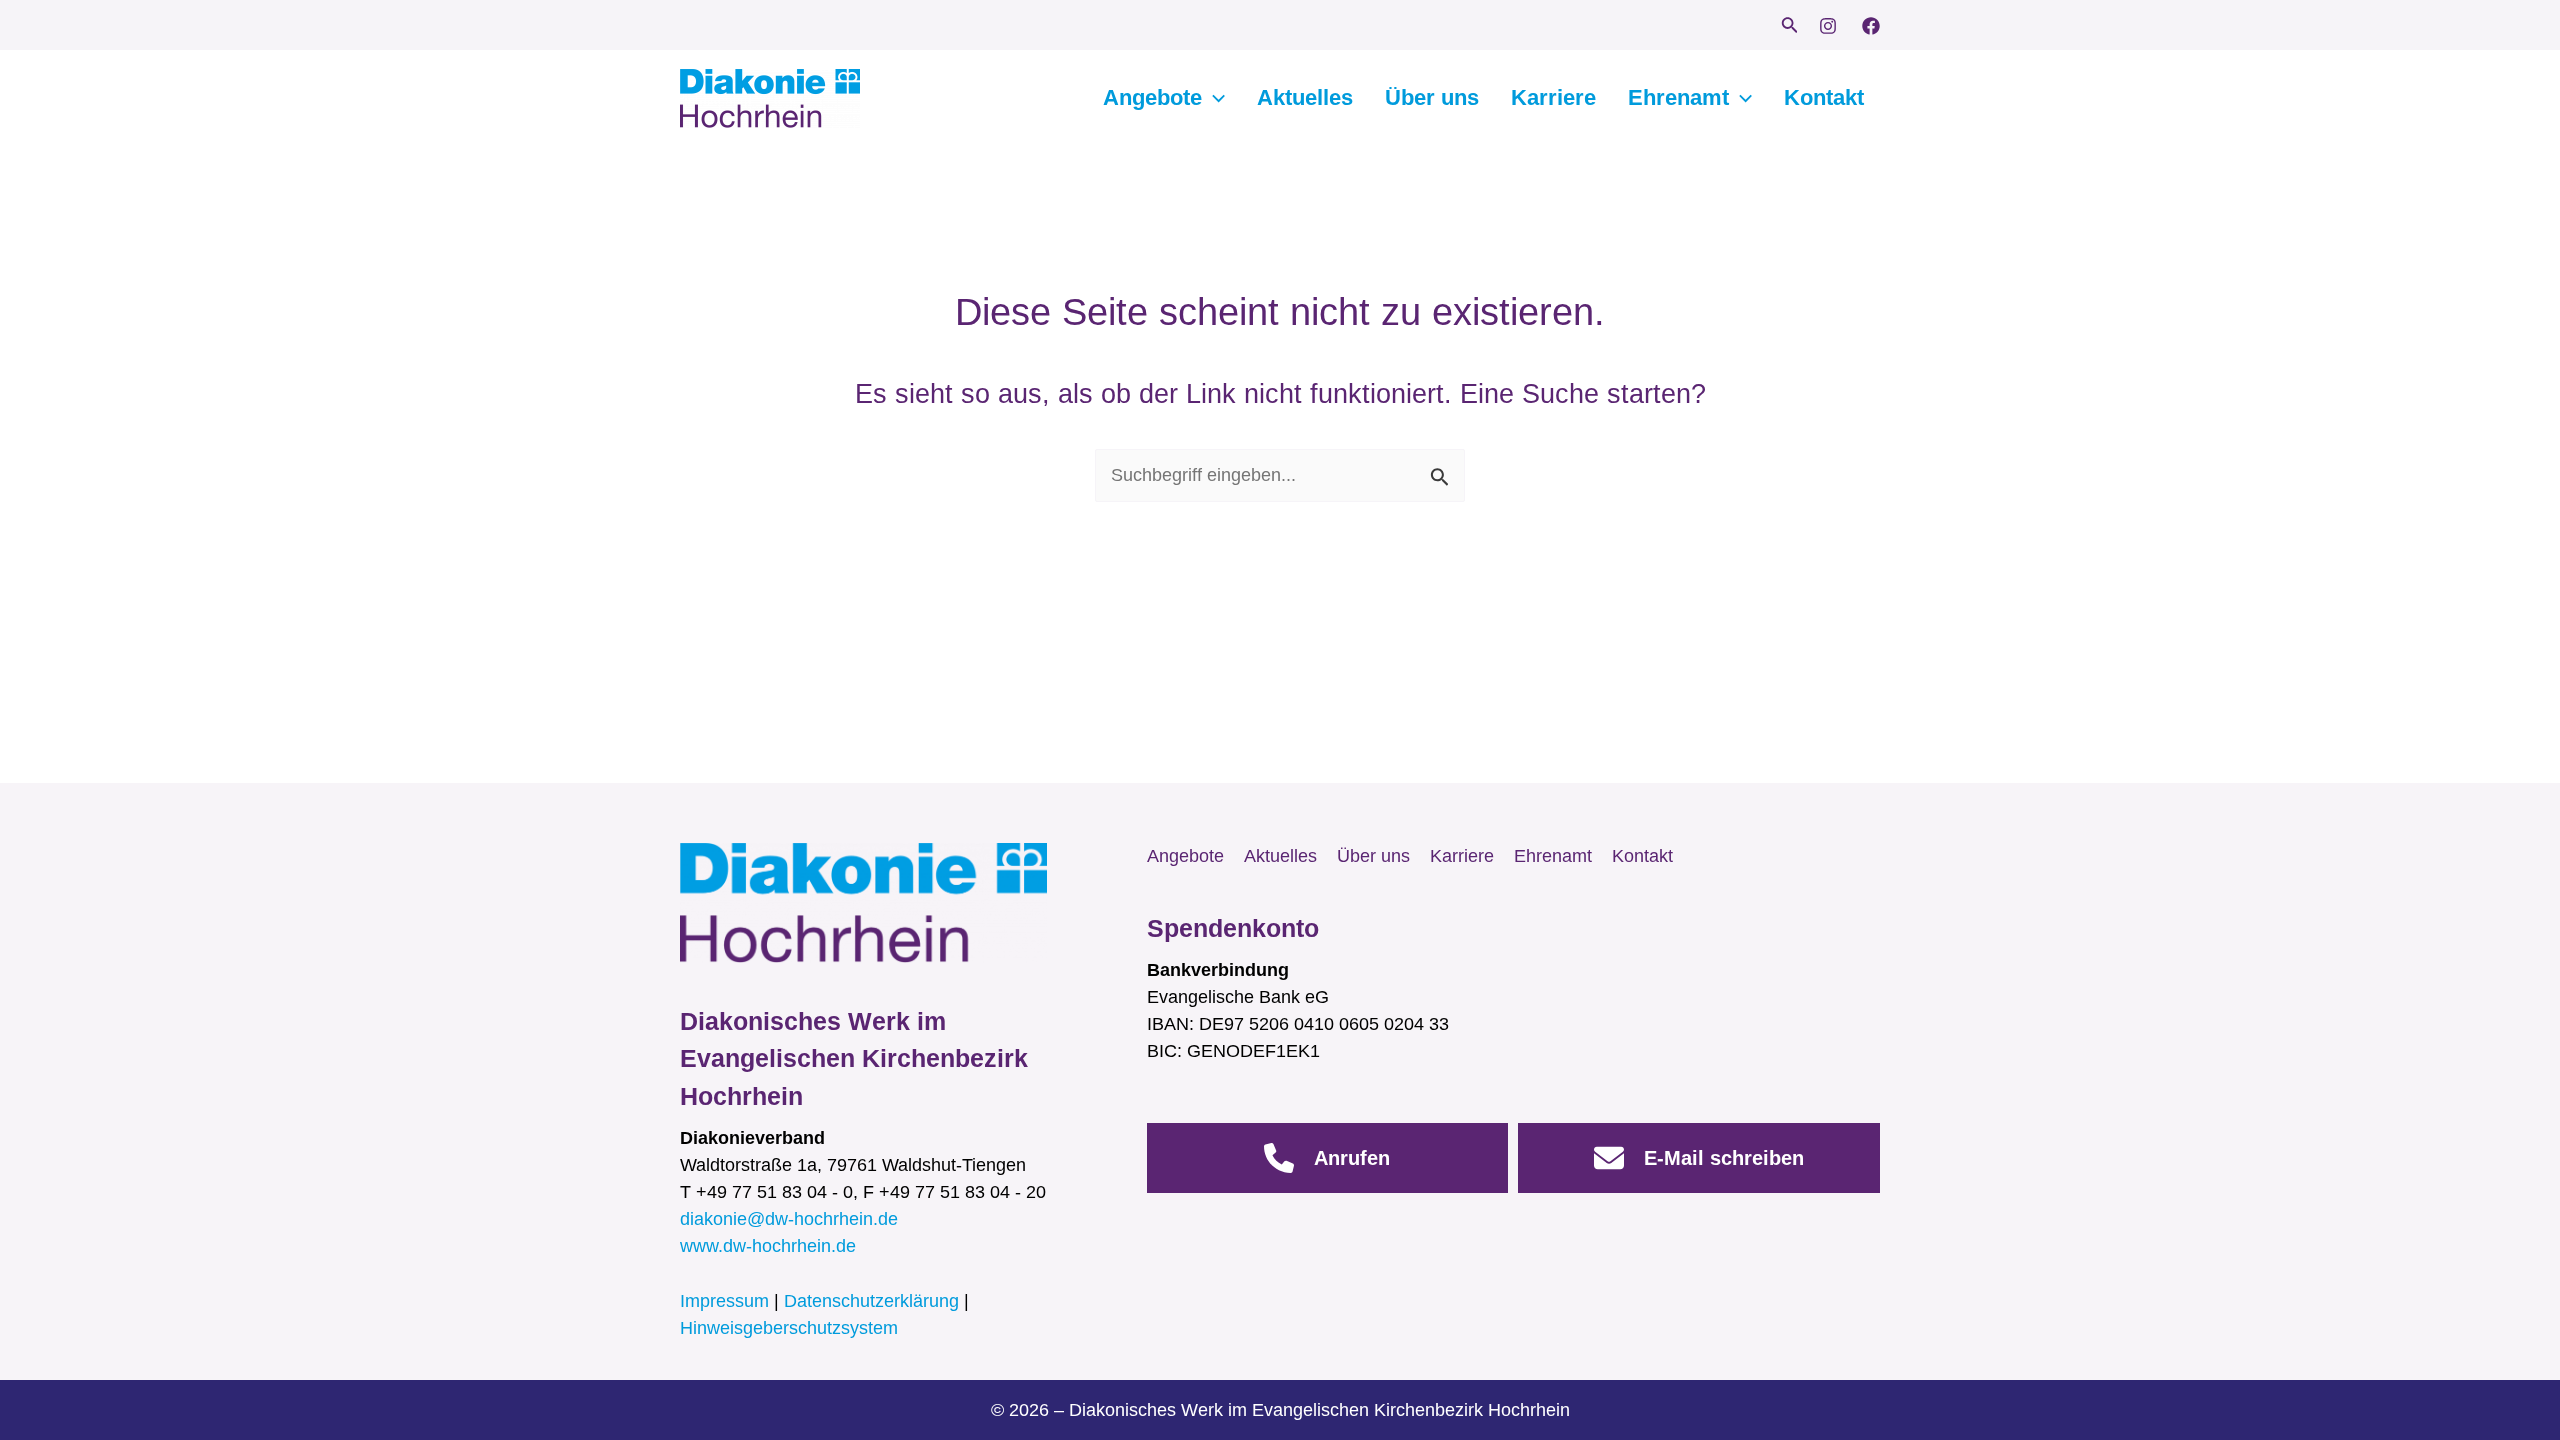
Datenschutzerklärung (871, 1301)
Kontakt (1824, 97)
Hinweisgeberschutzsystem (789, 1328)
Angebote (1152, 97)
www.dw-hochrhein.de (768, 1246)
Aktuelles (1305, 97)
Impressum (724, 1301)
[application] (1213, 98)
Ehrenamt (1678, 97)
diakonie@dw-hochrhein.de (789, 1219)
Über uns (1432, 97)
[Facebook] (1871, 26)
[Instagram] (1828, 26)
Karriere (1553, 97)
